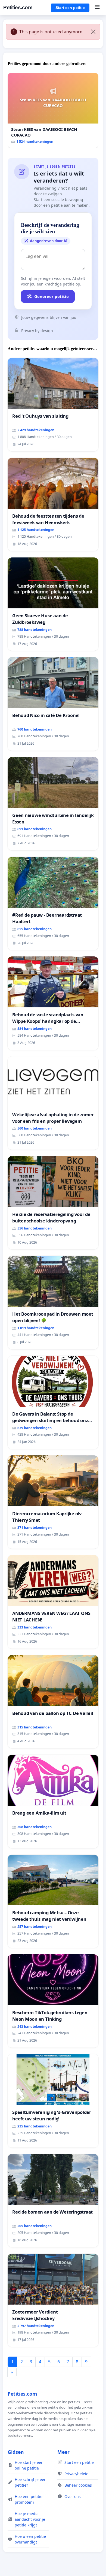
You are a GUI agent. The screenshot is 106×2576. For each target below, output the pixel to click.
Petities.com (18, 7)
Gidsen (16, 2452)
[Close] (93, 32)
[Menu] (97, 8)
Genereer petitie (52, 296)
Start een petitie (70, 8)
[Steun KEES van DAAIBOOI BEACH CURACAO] (53, 110)
